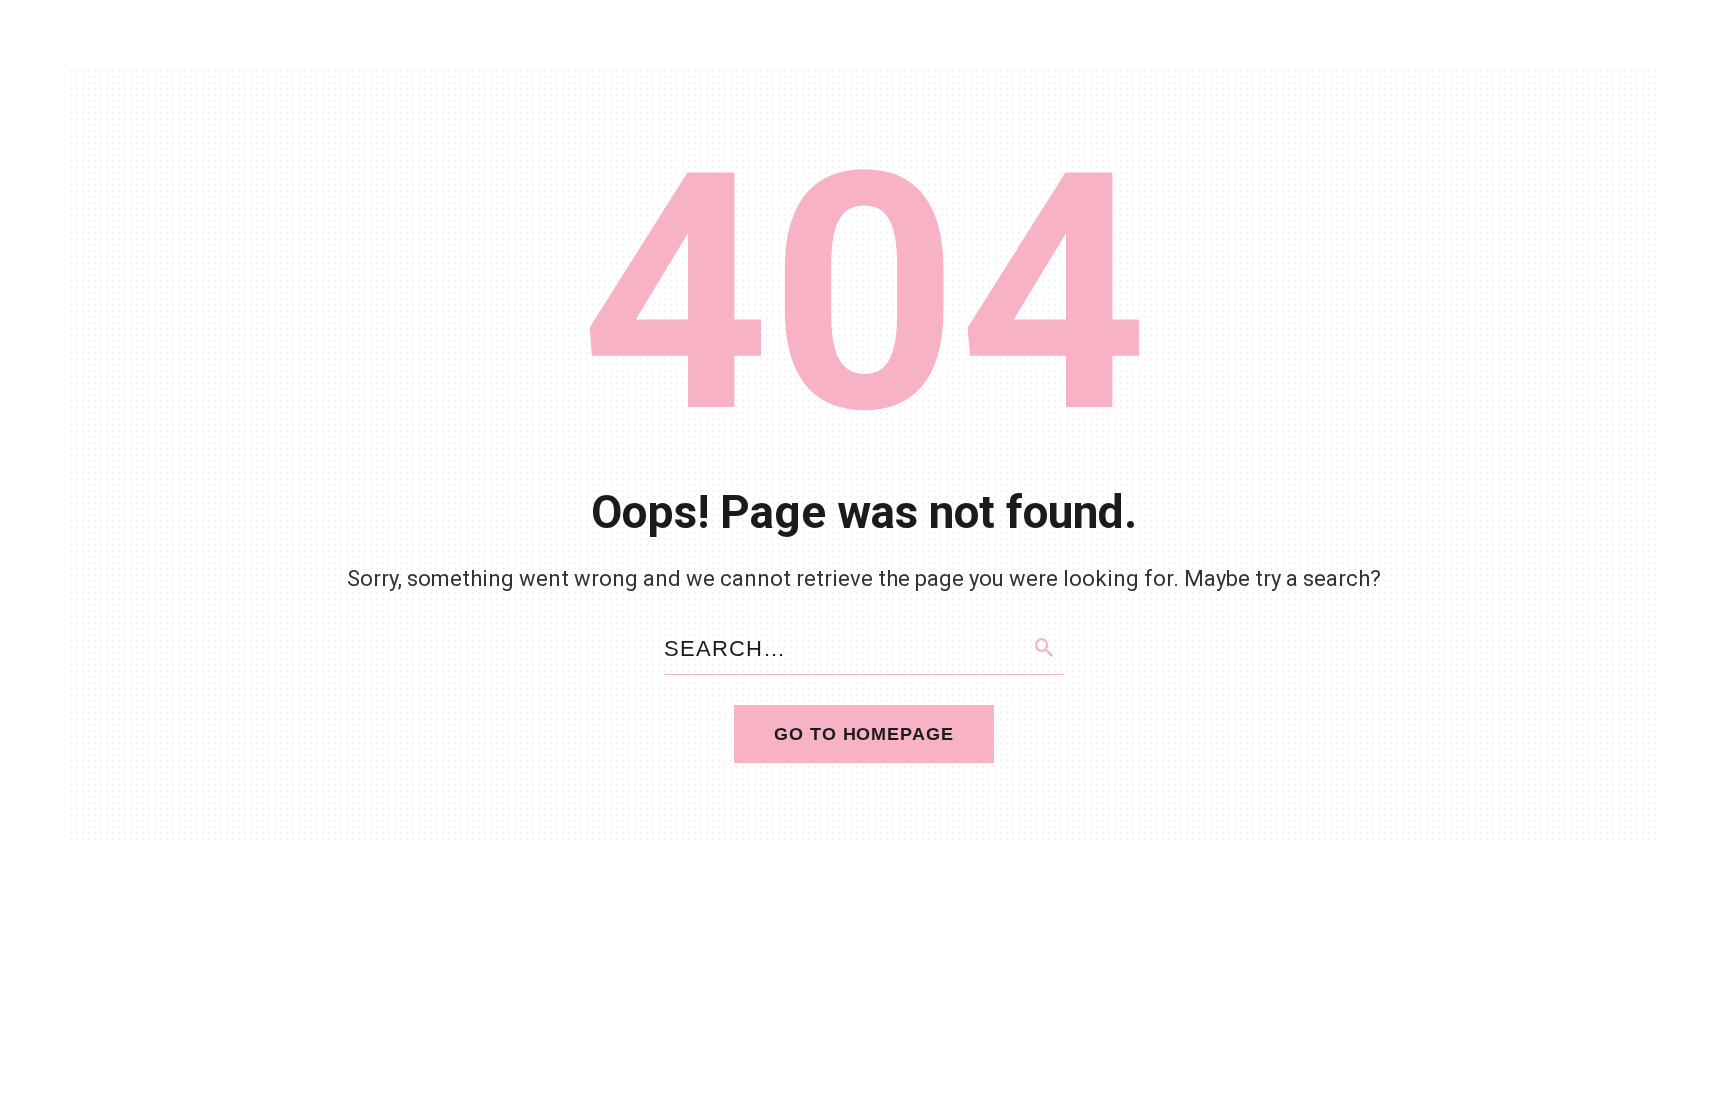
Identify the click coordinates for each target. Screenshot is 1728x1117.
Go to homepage (864, 734)
